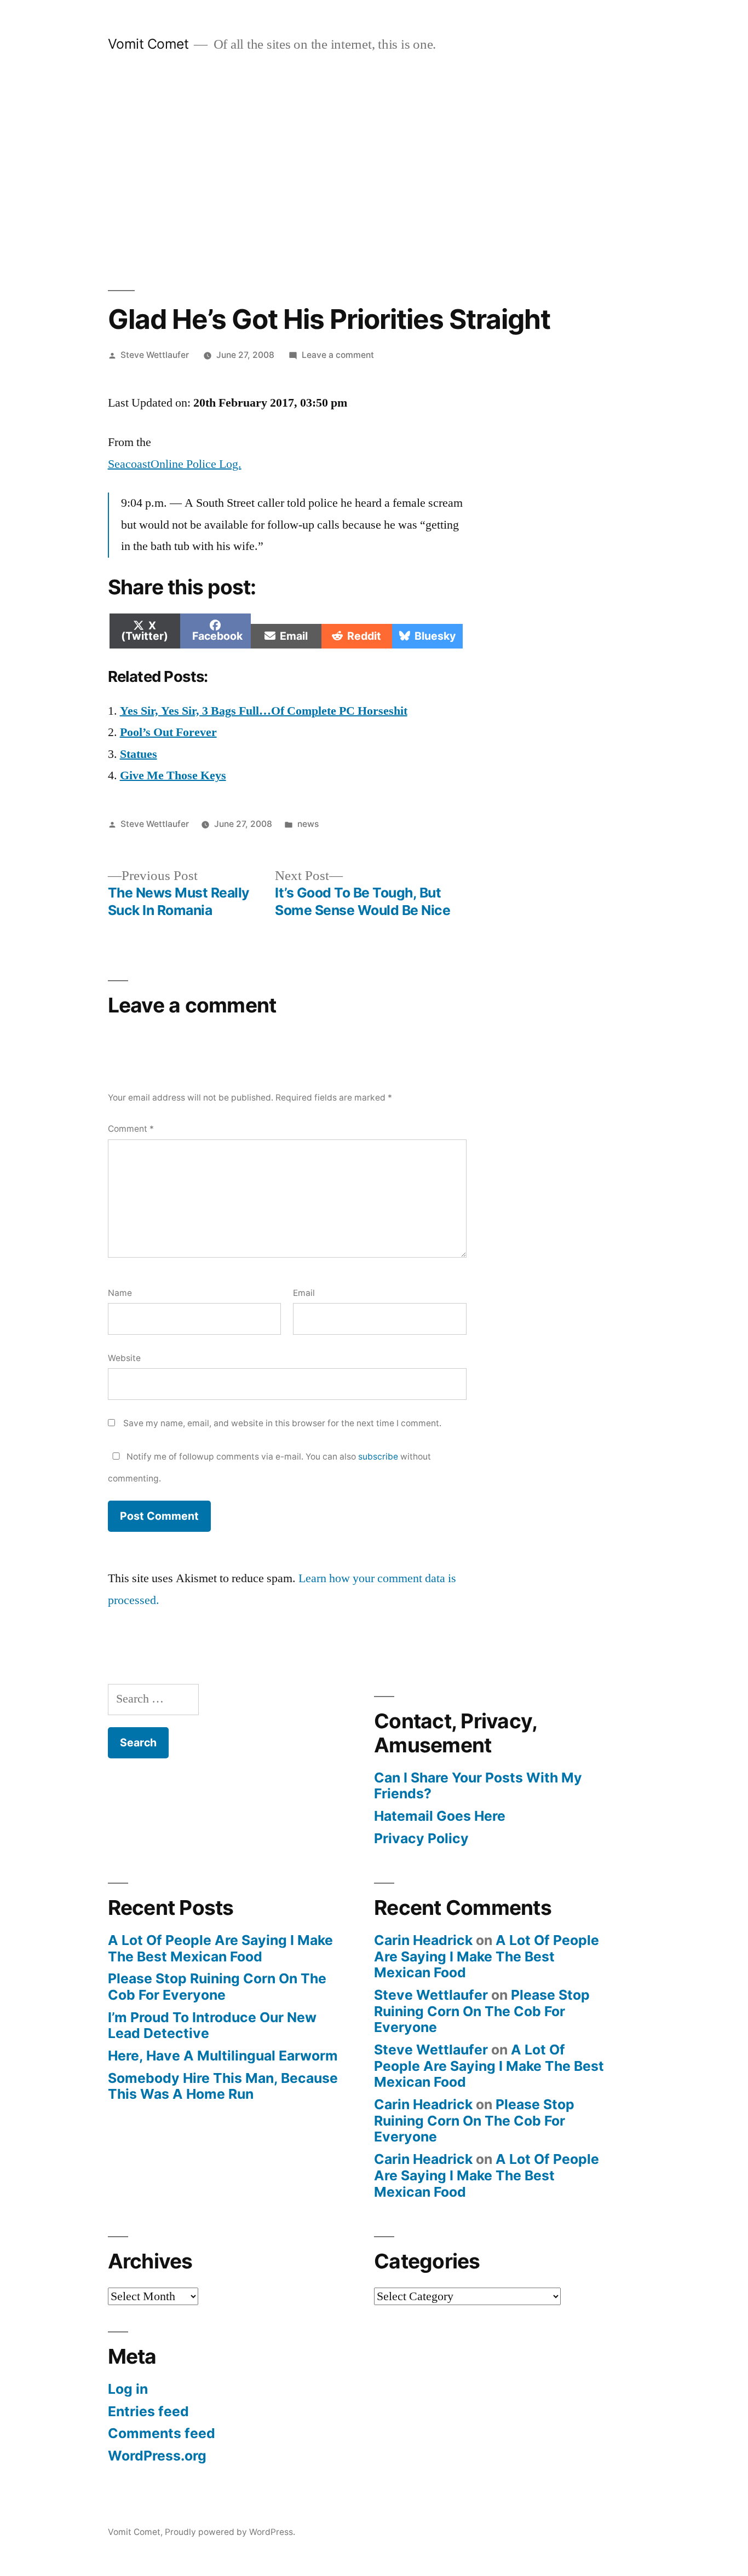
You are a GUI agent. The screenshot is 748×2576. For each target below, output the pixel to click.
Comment (131, 1129)
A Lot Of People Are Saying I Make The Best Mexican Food (220, 1948)
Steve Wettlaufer (155, 355)
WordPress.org (157, 2456)
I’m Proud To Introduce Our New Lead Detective (212, 2025)
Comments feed (162, 2433)
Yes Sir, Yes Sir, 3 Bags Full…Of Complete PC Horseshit (264, 711)
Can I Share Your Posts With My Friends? (478, 1786)
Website (124, 1358)
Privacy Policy (421, 1838)
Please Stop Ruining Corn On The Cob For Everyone (217, 1987)
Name (120, 1293)
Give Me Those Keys (173, 775)
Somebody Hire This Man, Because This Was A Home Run (223, 2086)
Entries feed (148, 2411)
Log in (128, 2389)
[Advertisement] (374, 172)
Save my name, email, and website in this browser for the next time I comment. (282, 1423)
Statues (139, 754)
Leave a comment (338, 355)
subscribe (378, 1457)
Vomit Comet (148, 44)
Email (304, 1293)
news (308, 824)
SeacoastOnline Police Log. (175, 464)
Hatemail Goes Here (440, 1816)
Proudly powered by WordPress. (230, 2532)
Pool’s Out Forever (168, 732)
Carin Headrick (423, 1940)
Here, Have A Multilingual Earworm (223, 2056)
